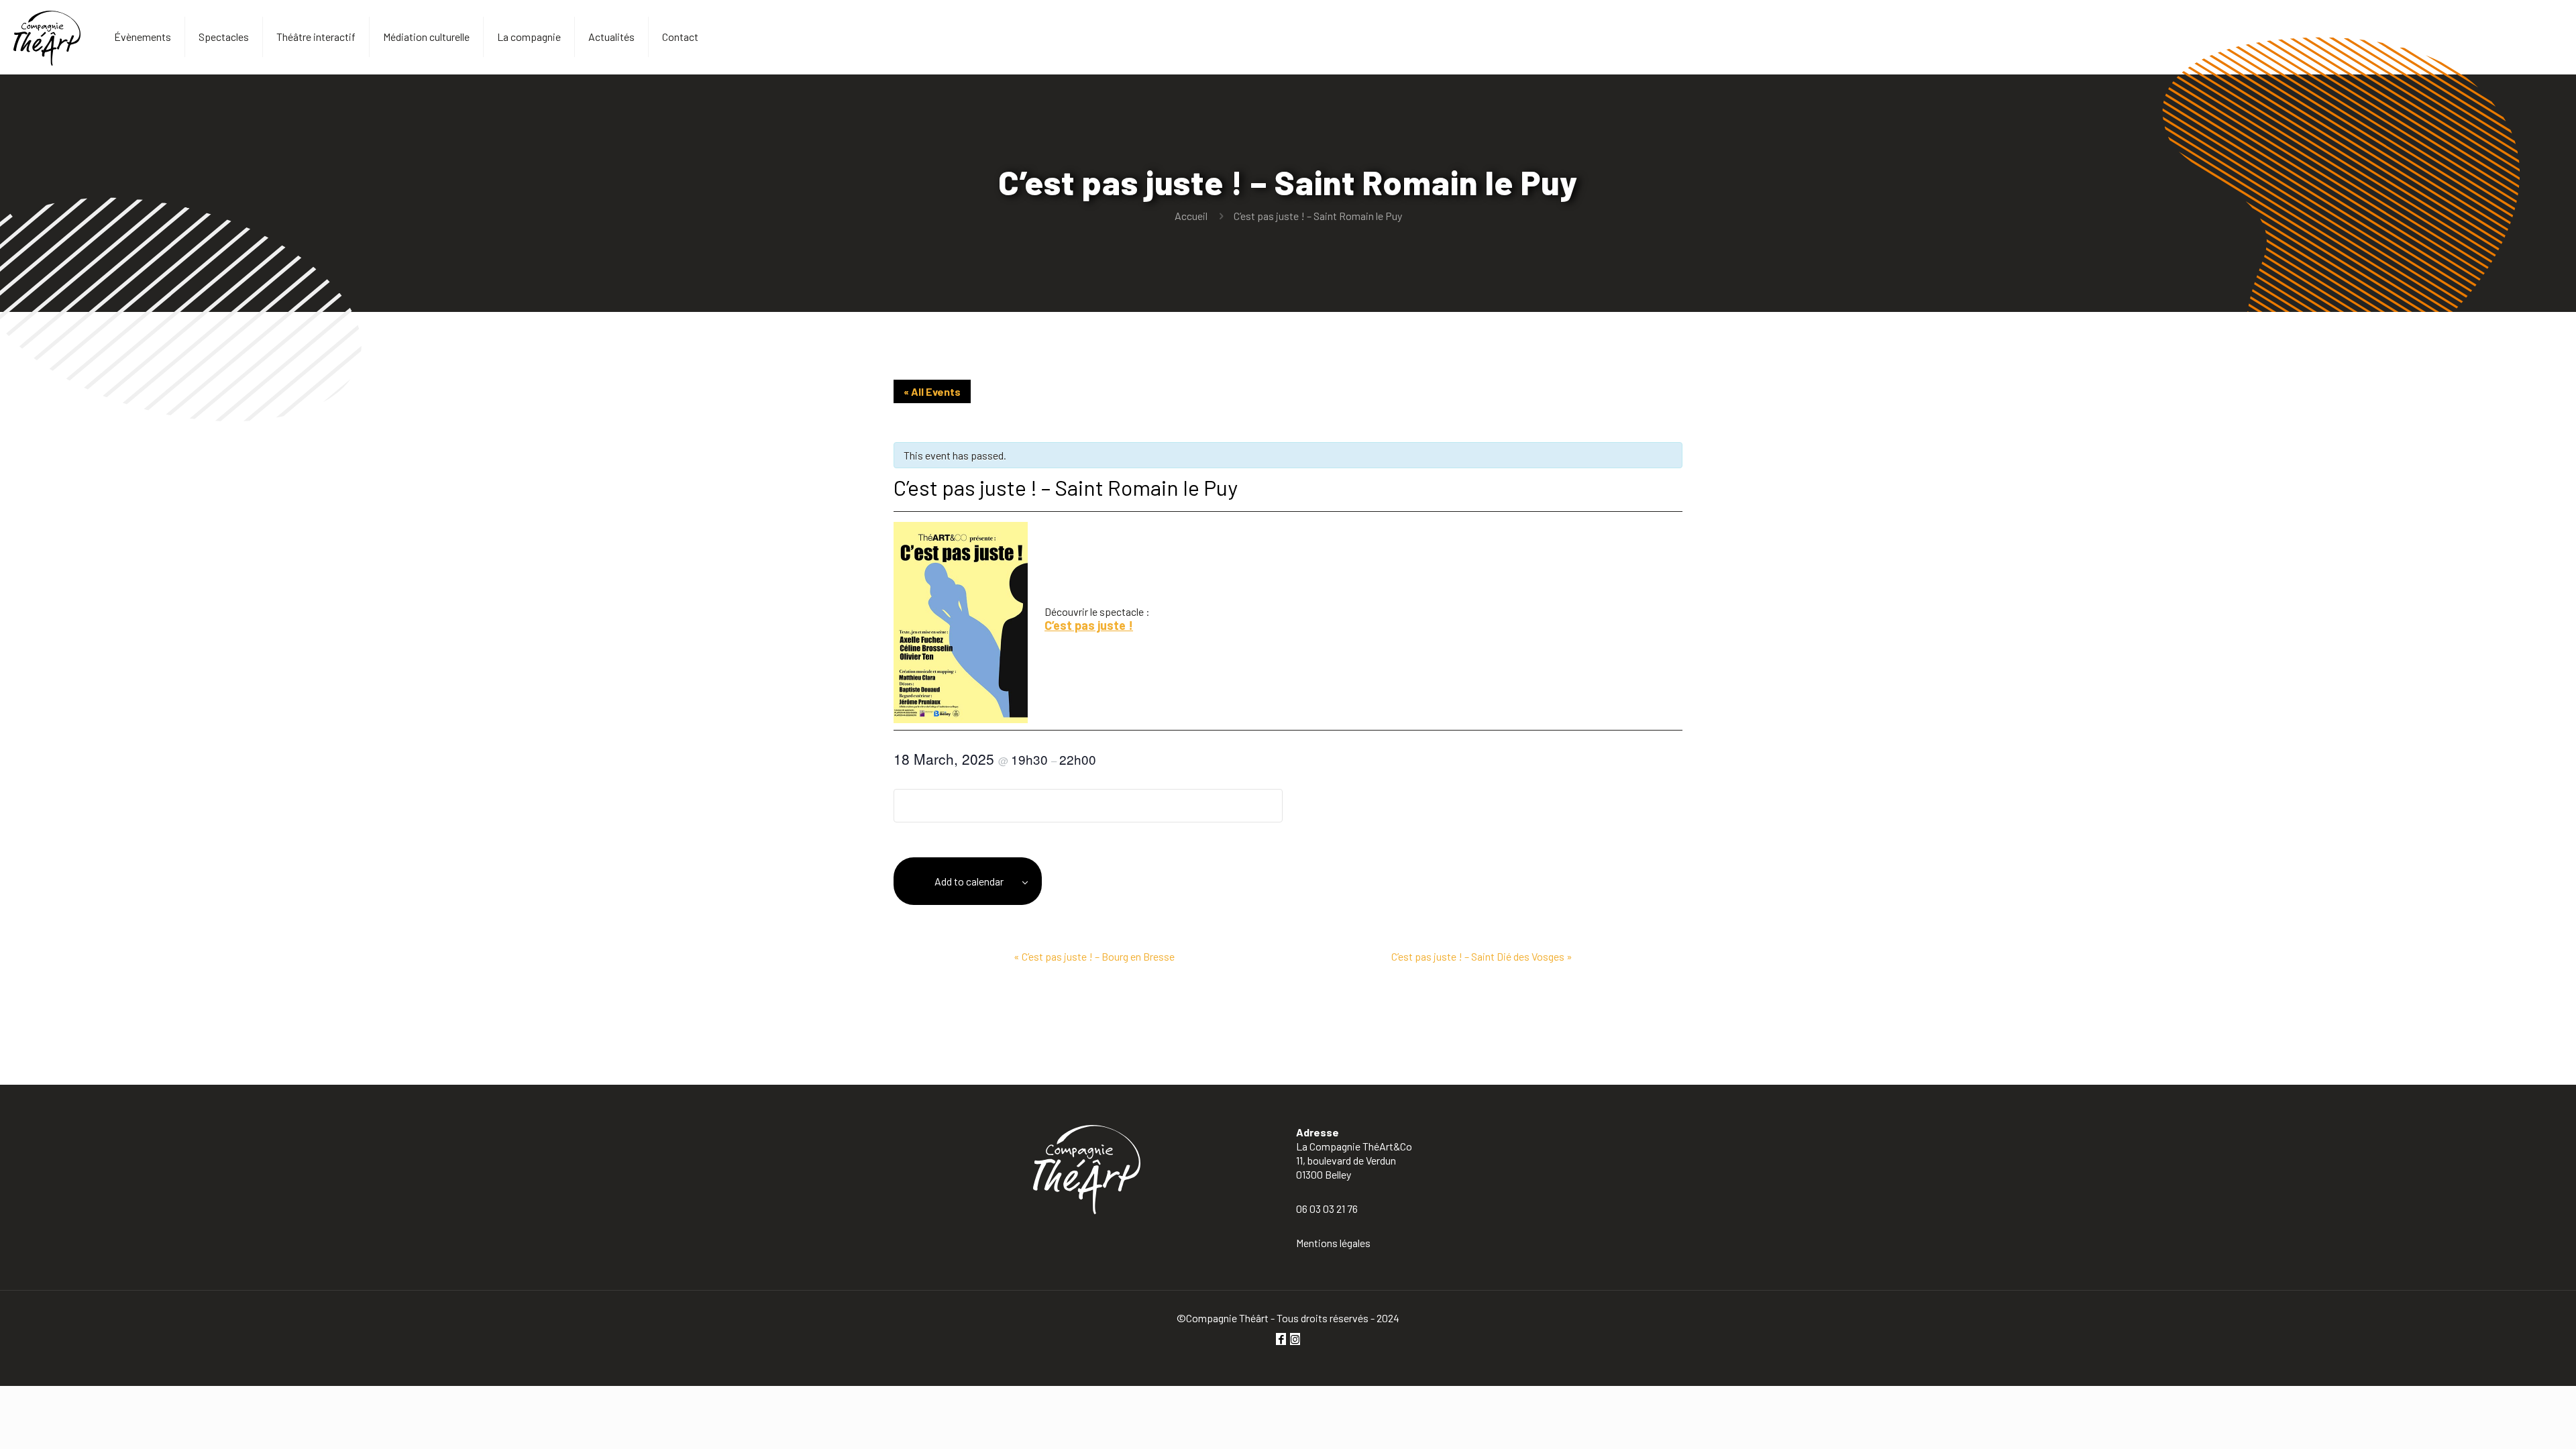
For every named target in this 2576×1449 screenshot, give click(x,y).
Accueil (1191, 216)
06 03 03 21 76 (1327, 1209)
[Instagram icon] (1295, 1339)
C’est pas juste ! (1089, 625)
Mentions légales (1333, 1243)
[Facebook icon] (1281, 1339)
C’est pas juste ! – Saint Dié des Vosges (1482, 956)
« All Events (932, 391)
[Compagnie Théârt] (47, 37)
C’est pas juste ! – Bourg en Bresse (1094, 956)
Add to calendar (969, 881)
